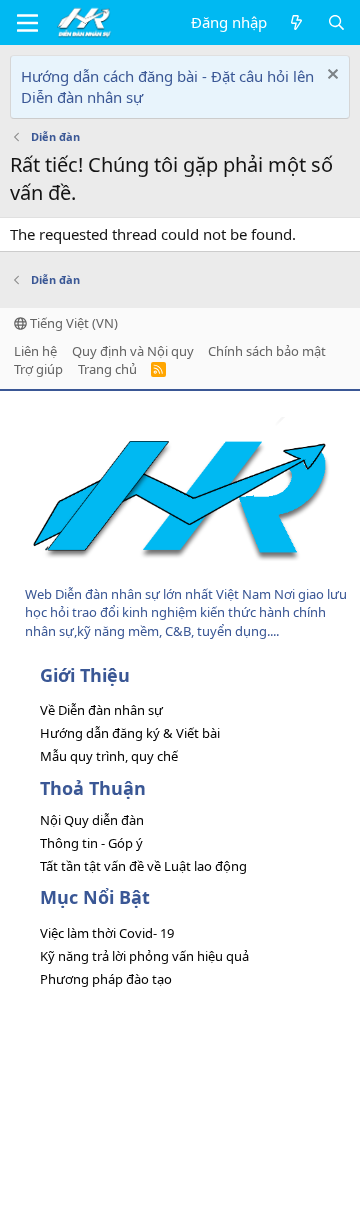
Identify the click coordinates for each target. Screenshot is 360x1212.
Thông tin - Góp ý (91, 843)
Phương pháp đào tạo (106, 979)
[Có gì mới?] (296, 22)
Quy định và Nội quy (133, 351)
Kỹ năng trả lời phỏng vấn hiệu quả (144, 956)
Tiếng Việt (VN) (72, 323)
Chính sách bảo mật (267, 351)
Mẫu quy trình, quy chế (109, 756)
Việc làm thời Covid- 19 (107, 933)
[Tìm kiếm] (336, 22)
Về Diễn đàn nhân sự (101, 710)
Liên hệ (35, 351)
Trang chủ (107, 369)
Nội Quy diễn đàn (92, 820)
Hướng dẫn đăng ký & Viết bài (130, 733)
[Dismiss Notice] (330, 76)
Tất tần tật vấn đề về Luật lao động (143, 866)
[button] (27, 23)
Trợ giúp (38, 369)
